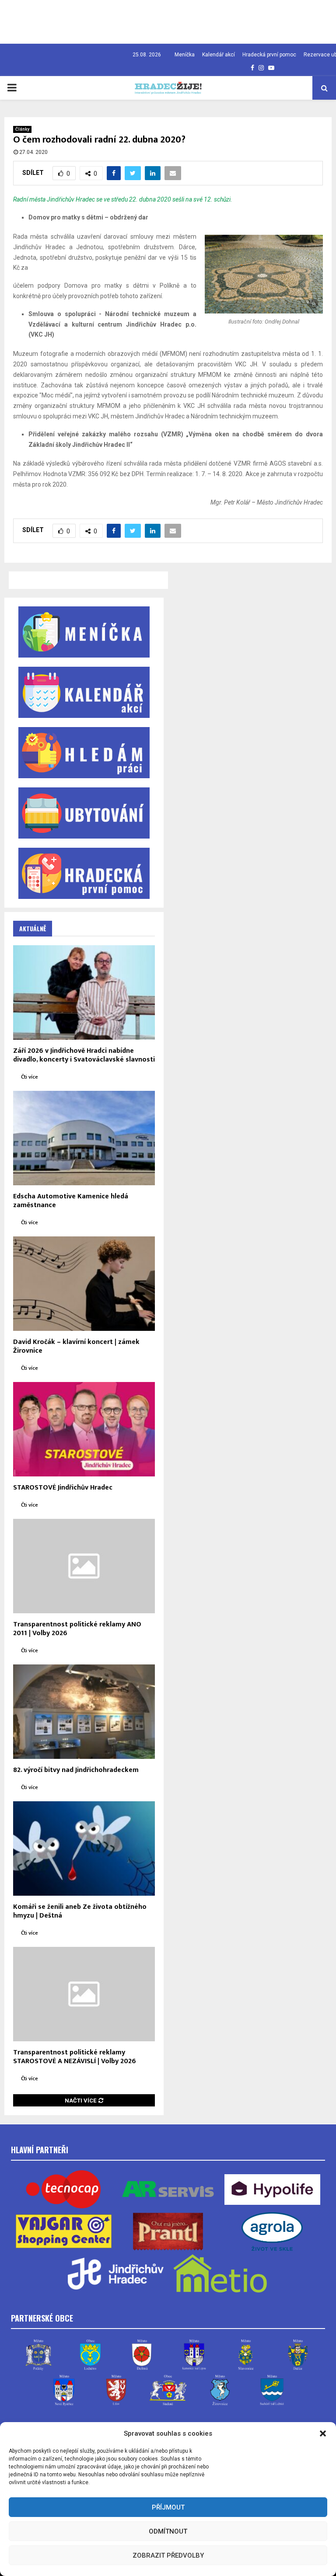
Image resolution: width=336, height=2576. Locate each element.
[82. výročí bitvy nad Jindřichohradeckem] (84, 1712)
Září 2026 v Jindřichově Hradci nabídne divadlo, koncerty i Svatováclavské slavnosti (84, 1055)
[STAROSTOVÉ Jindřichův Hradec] (84, 1429)
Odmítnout (168, 2531)
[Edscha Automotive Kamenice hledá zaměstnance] (84, 1138)
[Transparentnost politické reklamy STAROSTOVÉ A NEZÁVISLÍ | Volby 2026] (84, 1994)
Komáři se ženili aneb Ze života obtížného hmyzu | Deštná (80, 1911)
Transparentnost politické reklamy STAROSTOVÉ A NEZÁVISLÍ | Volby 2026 (75, 2057)
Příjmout (168, 2507)
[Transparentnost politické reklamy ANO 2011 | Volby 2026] (84, 1566)
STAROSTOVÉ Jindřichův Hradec (63, 1488)
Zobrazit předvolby (168, 2555)
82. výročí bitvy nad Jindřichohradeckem (76, 1770)
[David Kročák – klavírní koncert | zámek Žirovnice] (84, 1284)
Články (22, 129)
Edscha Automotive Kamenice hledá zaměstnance (71, 1201)
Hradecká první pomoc (269, 55)
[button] (323, 2433)
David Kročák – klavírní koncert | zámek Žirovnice (76, 1346)
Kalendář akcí (219, 55)
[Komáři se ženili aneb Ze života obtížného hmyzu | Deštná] (84, 1848)
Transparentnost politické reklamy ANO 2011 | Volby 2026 (77, 1629)
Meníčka (185, 55)
